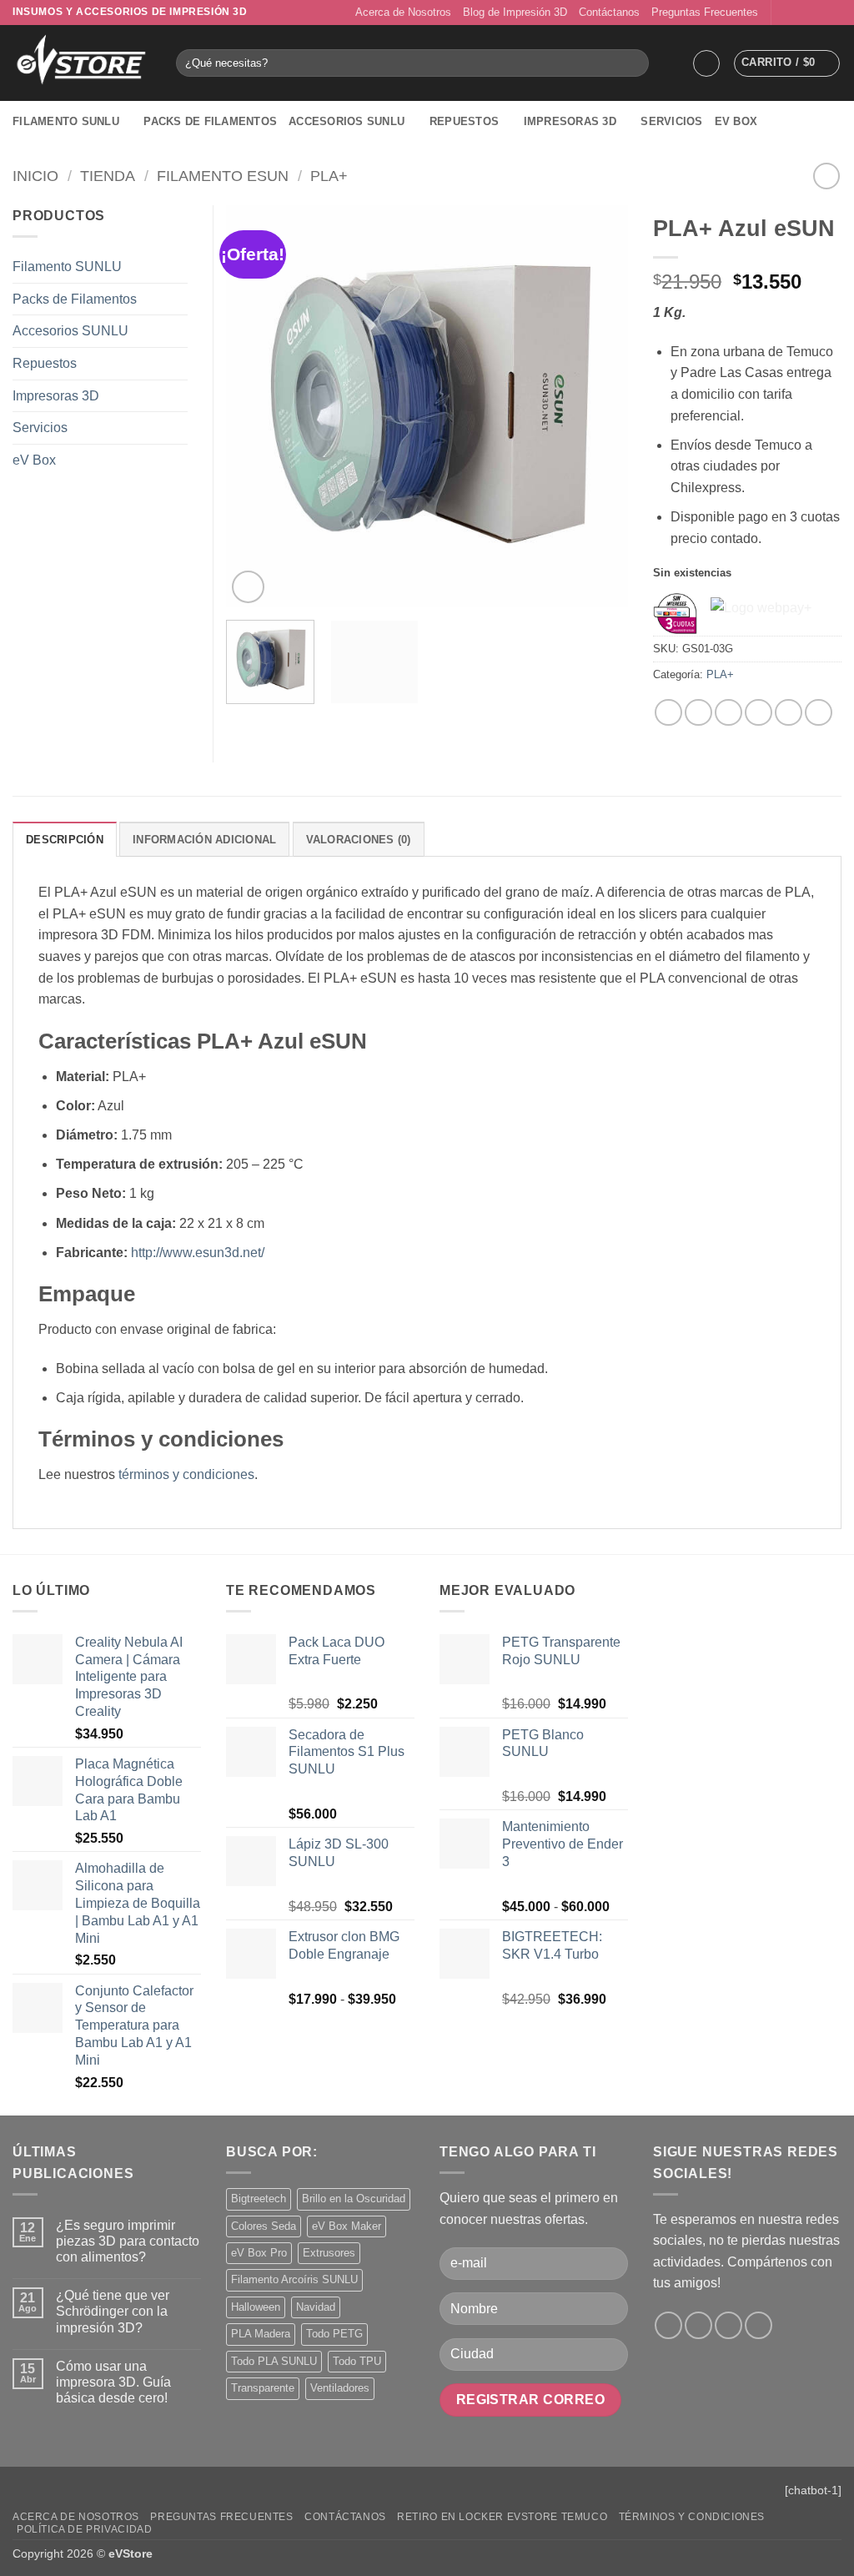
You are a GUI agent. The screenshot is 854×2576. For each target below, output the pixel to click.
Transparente (263, 2388)
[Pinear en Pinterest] (759, 713)
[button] (706, 63)
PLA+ (329, 176)
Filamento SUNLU (66, 121)
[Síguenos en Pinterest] (833, 13)
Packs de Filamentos (210, 121)
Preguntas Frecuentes (705, 12)
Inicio (35, 176)
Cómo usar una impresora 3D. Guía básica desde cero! (113, 2382)
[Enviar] (633, 63)
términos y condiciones (186, 1474)
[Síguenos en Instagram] (801, 13)
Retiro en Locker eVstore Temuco (502, 2517)
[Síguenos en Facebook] (786, 13)
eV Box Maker (347, 2226)
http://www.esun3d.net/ (198, 1253)
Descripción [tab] (65, 840)
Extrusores (329, 2253)
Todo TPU (357, 2361)
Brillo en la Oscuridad (354, 2199)
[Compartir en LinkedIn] (789, 713)
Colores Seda (264, 2226)
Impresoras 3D (570, 121)
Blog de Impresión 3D (515, 12)
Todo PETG (334, 2334)
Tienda (108, 176)
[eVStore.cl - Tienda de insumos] (82, 63)
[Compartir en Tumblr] (819, 713)
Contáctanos (609, 12)
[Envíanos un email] (817, 13)
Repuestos (464, 121)
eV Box (736, 121)
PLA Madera (261, 2334)
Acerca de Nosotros (403, 12)
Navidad (316, 2307)
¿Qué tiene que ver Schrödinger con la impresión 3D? (113, 2311)
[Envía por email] (728, 713)
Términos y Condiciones (692, 2517)
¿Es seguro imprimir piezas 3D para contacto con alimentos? (128, 2241)
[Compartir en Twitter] (698, 713)
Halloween (256, 2307)
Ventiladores (340, 2388)
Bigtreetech (259, 2199)
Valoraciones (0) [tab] (359, 840)
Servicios (671, 121)
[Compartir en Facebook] (668, 713)
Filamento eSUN (223, 176)
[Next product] (826, 176)
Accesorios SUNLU (347, 121)
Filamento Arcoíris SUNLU (294, 2279)
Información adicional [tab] (204, 840)
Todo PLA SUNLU (274, 2361)
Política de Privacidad (84, 2529)
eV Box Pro (259, 2253)
